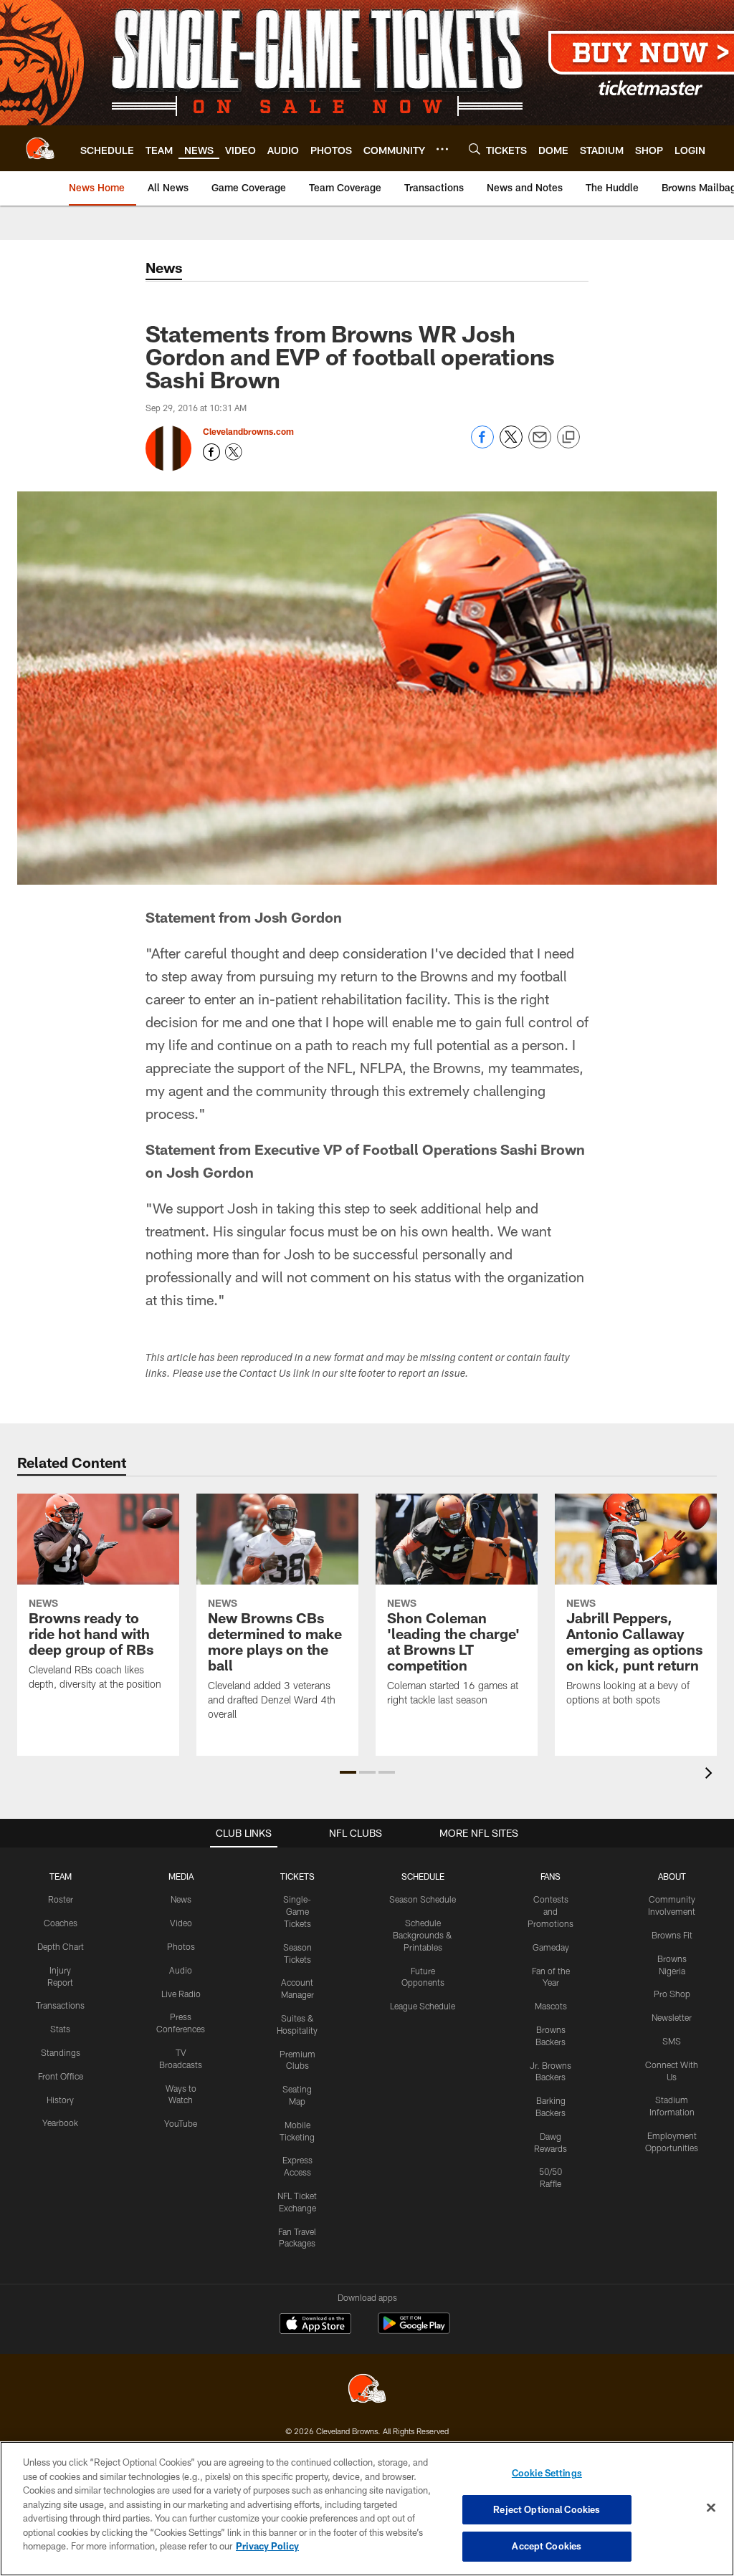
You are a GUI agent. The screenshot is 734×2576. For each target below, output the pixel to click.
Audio (181, 1970)
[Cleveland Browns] (367, 2390)
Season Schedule (423, 1899)
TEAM (61, 1876)
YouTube (181, 2123)
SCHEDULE (423, 1876)
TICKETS (297, 1876)
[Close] (711, 2508)
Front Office (61, 2076)
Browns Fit (672, 1935)
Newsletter (672, 2017)
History (60, 2100)
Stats (60, 2029)
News (181, 1899)
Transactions (60, 2005)
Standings (61, 2052)
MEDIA (181, 1876)
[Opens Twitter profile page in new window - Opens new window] (234, 452)
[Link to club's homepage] (40, 148)
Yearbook (60, 2123)
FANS (550, 1876)
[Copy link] (568, 438)
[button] (348, 1772)
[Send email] (540, 444)
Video (181, 1923)
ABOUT (672, 1876)
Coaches (61, 1923)
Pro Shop (672, 1994)
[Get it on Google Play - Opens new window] (414, 2331)
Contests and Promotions (550, 1911)
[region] (367, 2509)
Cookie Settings (547, 2473)
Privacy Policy (267, 2546)
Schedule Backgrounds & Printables (423, 1935)
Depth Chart (61, 1946)
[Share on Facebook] (482, 444)
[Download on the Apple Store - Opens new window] (315, 2325)
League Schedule (423, 2006)
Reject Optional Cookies (547, 2509)
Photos (181, 1946)
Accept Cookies (547, 2546)
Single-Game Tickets (297, 1911)
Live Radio (181, 1994)
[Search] (475, 149)
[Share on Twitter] (511, 444)
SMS (672, 2041)
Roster (61, 1899)
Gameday (551, 1947)
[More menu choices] (442, 149)
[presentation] (711, 1775)
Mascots (551, 2006)
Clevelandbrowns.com (248, 431)
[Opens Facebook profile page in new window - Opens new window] (211, 452)
